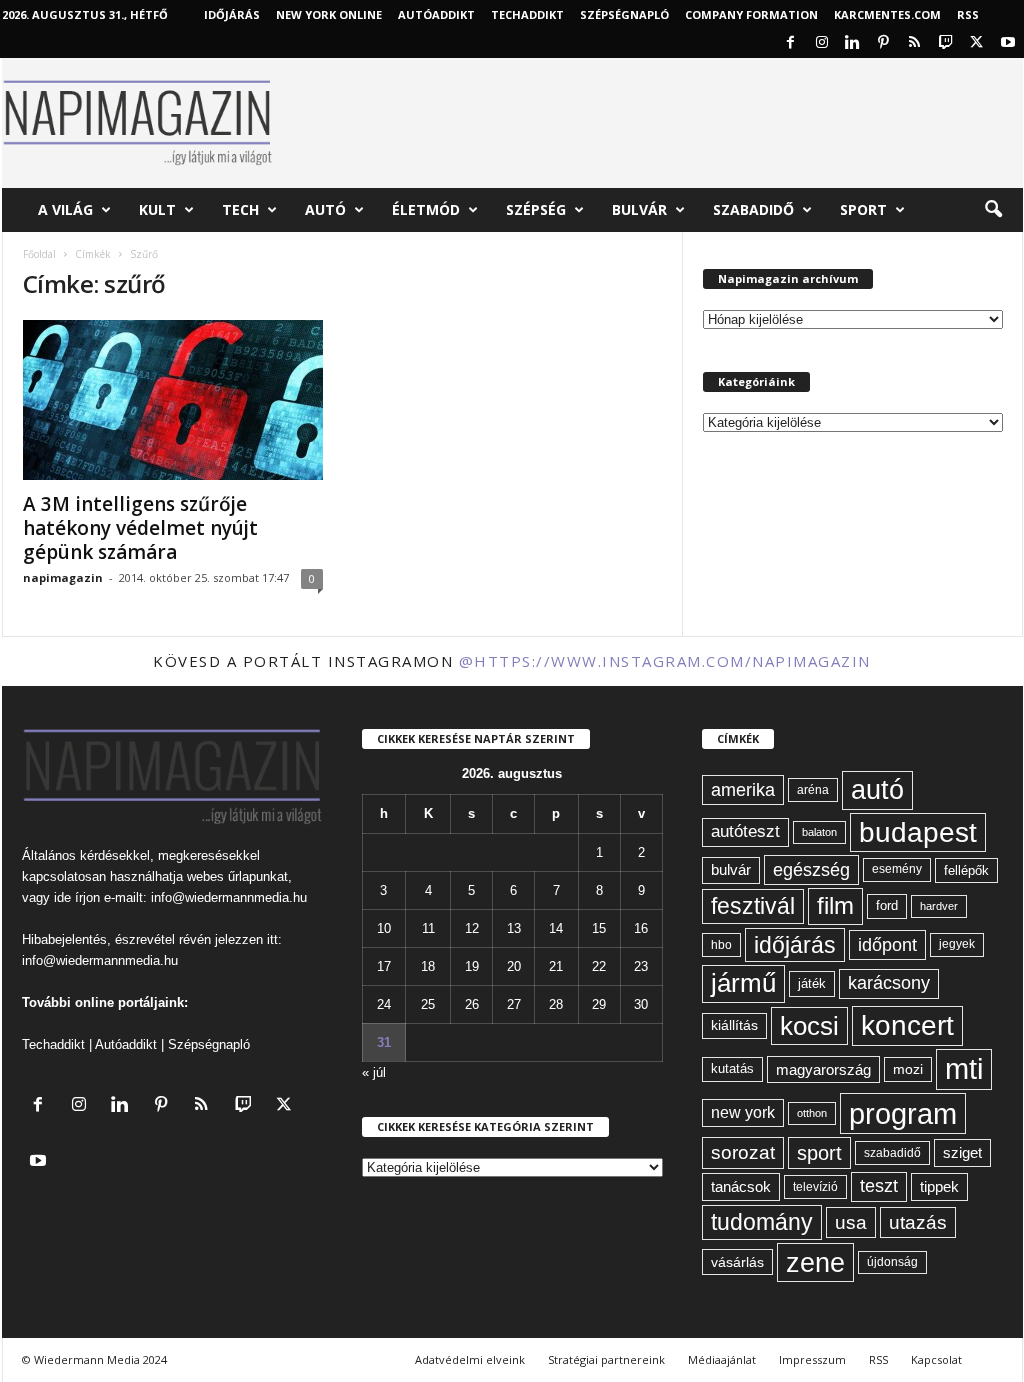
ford (887, 905)
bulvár (731, 870)
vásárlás (737, 1262)
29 (599, 1004)
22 (599, 966)
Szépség (536, 209)
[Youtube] (1008, 43)
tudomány (762, 1222)
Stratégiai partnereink (606, 1359)
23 (641, 966)
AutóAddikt (436, 14)
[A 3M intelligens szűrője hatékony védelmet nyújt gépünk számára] (173, 400)
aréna (813, 789)
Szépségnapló (624, 14)
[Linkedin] (853, 43)
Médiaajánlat (722, 1359)
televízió (815, 1186)
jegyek (957, 944)
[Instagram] (822, 43)
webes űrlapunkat (237, 876)
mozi (908, 1069)
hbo (721, 945)
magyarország (823, 1069)
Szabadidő (753, 209)
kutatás (732, 1069)
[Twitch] (946, 43)
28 (556, 1004)
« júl (374, 1072)
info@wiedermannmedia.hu (229, 897)
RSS (968, 14)
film (835, 905)
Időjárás (232, 14)
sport (819, 1153)
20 (514, 966)
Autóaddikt (126, 1044)
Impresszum (812, 1359)
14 (556, 928)
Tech (240, 209)
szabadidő (892, 1153)
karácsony (889, 983)
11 (428, 928)
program (903, 1113)
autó (877, 790)
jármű (743, 983)
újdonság (892, 1262)
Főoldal (39, 254)
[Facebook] (791, 43)
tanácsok (741, 1186)
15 (599, 928)
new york (743, 1112)
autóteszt (745, 831)
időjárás (795, 945)
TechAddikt (527, 14)
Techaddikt (53, 1044)
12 (472, 928)
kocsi (809, 1026)
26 (472, 1004)
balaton (819, 832)
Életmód (426, 209)
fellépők (966, 870)
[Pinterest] (884, 43)
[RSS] (915, 43)
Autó (325, 209)
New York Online (329, 14)
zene (815, 1262)
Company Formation (751, 14)
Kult (157, 209)
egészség (811, 870)
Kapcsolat (936, 1359)
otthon (812, 1113)
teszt (879, 1186)
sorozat (743, 1152)
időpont (887, 945)
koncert (907, 1025)
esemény (897, 869)
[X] (977, 43)
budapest (918, 832)
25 (428, 1004)
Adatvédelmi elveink (470, 1359)
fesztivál (753, 906)
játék (812, 983)
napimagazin (63, 577)
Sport (863, 209)
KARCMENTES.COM (887, 14)
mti (964, 1069)
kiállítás (734, 1025)
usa (851, 1222)
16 (641, 928)
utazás (918, 1222)
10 (384, 928)
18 (428, 966)
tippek (939, 1186)
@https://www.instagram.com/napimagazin (665, 661)
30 (641, 1004)
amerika (743, 790)
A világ (65, 209)
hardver (939, 906)
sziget (962, 1152)
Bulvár (639, 209)
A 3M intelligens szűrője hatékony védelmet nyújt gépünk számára (140, 528)
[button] (993, 210)
